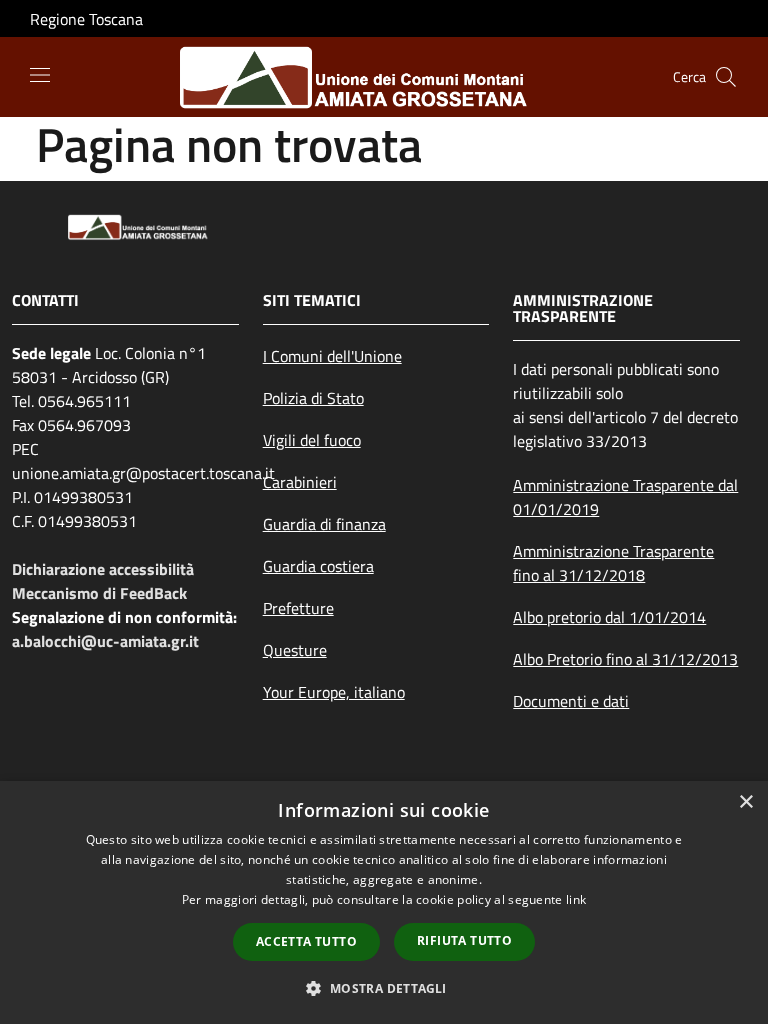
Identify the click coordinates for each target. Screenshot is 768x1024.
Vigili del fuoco (312, 440)
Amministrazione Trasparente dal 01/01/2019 (625, 497)
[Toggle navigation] (40, 75)
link (576, 899)
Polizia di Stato (313, 398)
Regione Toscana (86, 19)
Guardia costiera (318, 566)
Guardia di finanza (324, 524)
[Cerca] (726, 77)
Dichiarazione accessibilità (103, 569)
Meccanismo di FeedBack (99, 593)
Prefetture (298, 608)
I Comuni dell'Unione (332, 356)
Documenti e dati (571, 701)
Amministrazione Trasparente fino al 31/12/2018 (613, 563)
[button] (383, 988)
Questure (295, 650)
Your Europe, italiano (334, 692)
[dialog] (384, 902)
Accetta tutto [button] (306, 941)
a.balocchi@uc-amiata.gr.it (105, 641)
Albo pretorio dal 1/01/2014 (609, 617)
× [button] (745, 802)
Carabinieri (300, 482)
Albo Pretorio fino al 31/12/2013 (625, 659)
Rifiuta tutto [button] (464, 940)
